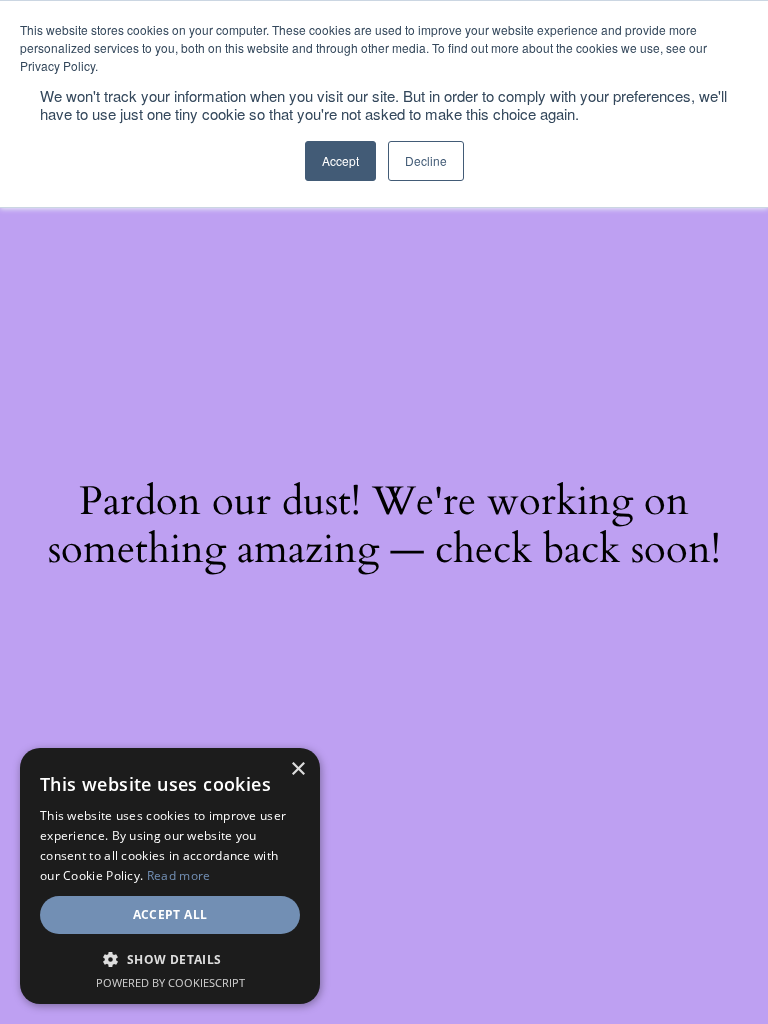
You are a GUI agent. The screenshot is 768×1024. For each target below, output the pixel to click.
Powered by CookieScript (170, 982)
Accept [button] (340, 160)
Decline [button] (426, 160)
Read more (179, 875)
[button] (170, 958)
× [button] (297, 769)
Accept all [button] (170, 914)
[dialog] (170, 876)
